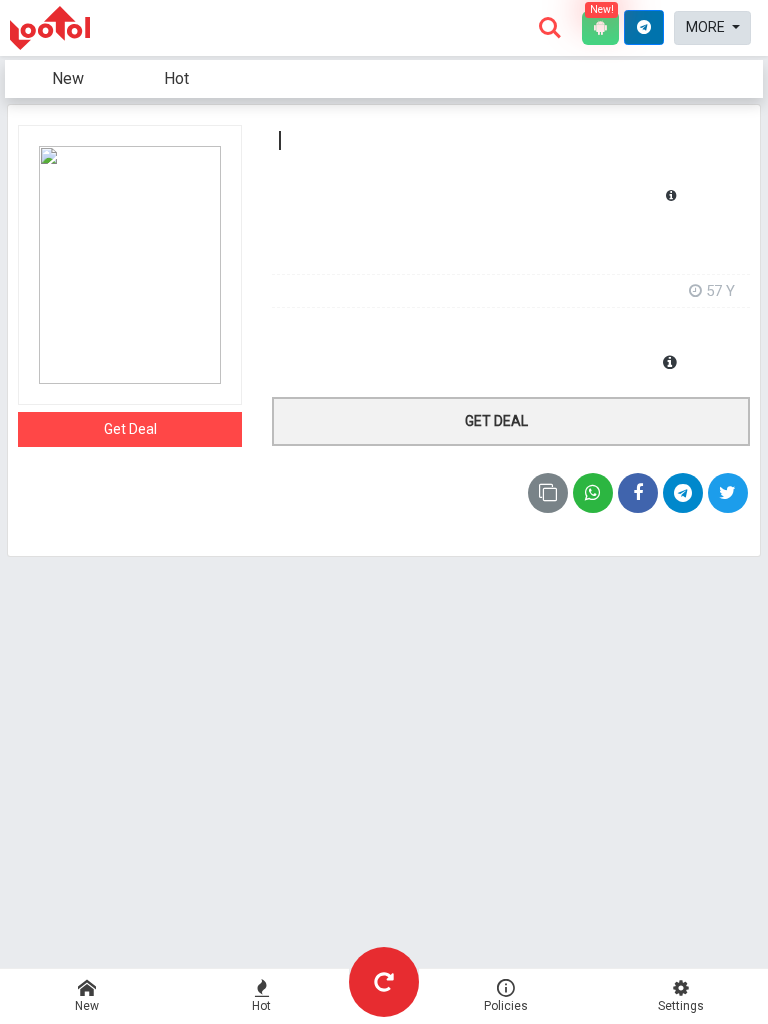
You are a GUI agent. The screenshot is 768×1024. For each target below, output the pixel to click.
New (68, 78)
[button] (644, 27)
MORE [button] (707, 27)
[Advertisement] (511, 246)
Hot (176, 78)
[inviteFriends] (683, 493)
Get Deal (130, 429)
